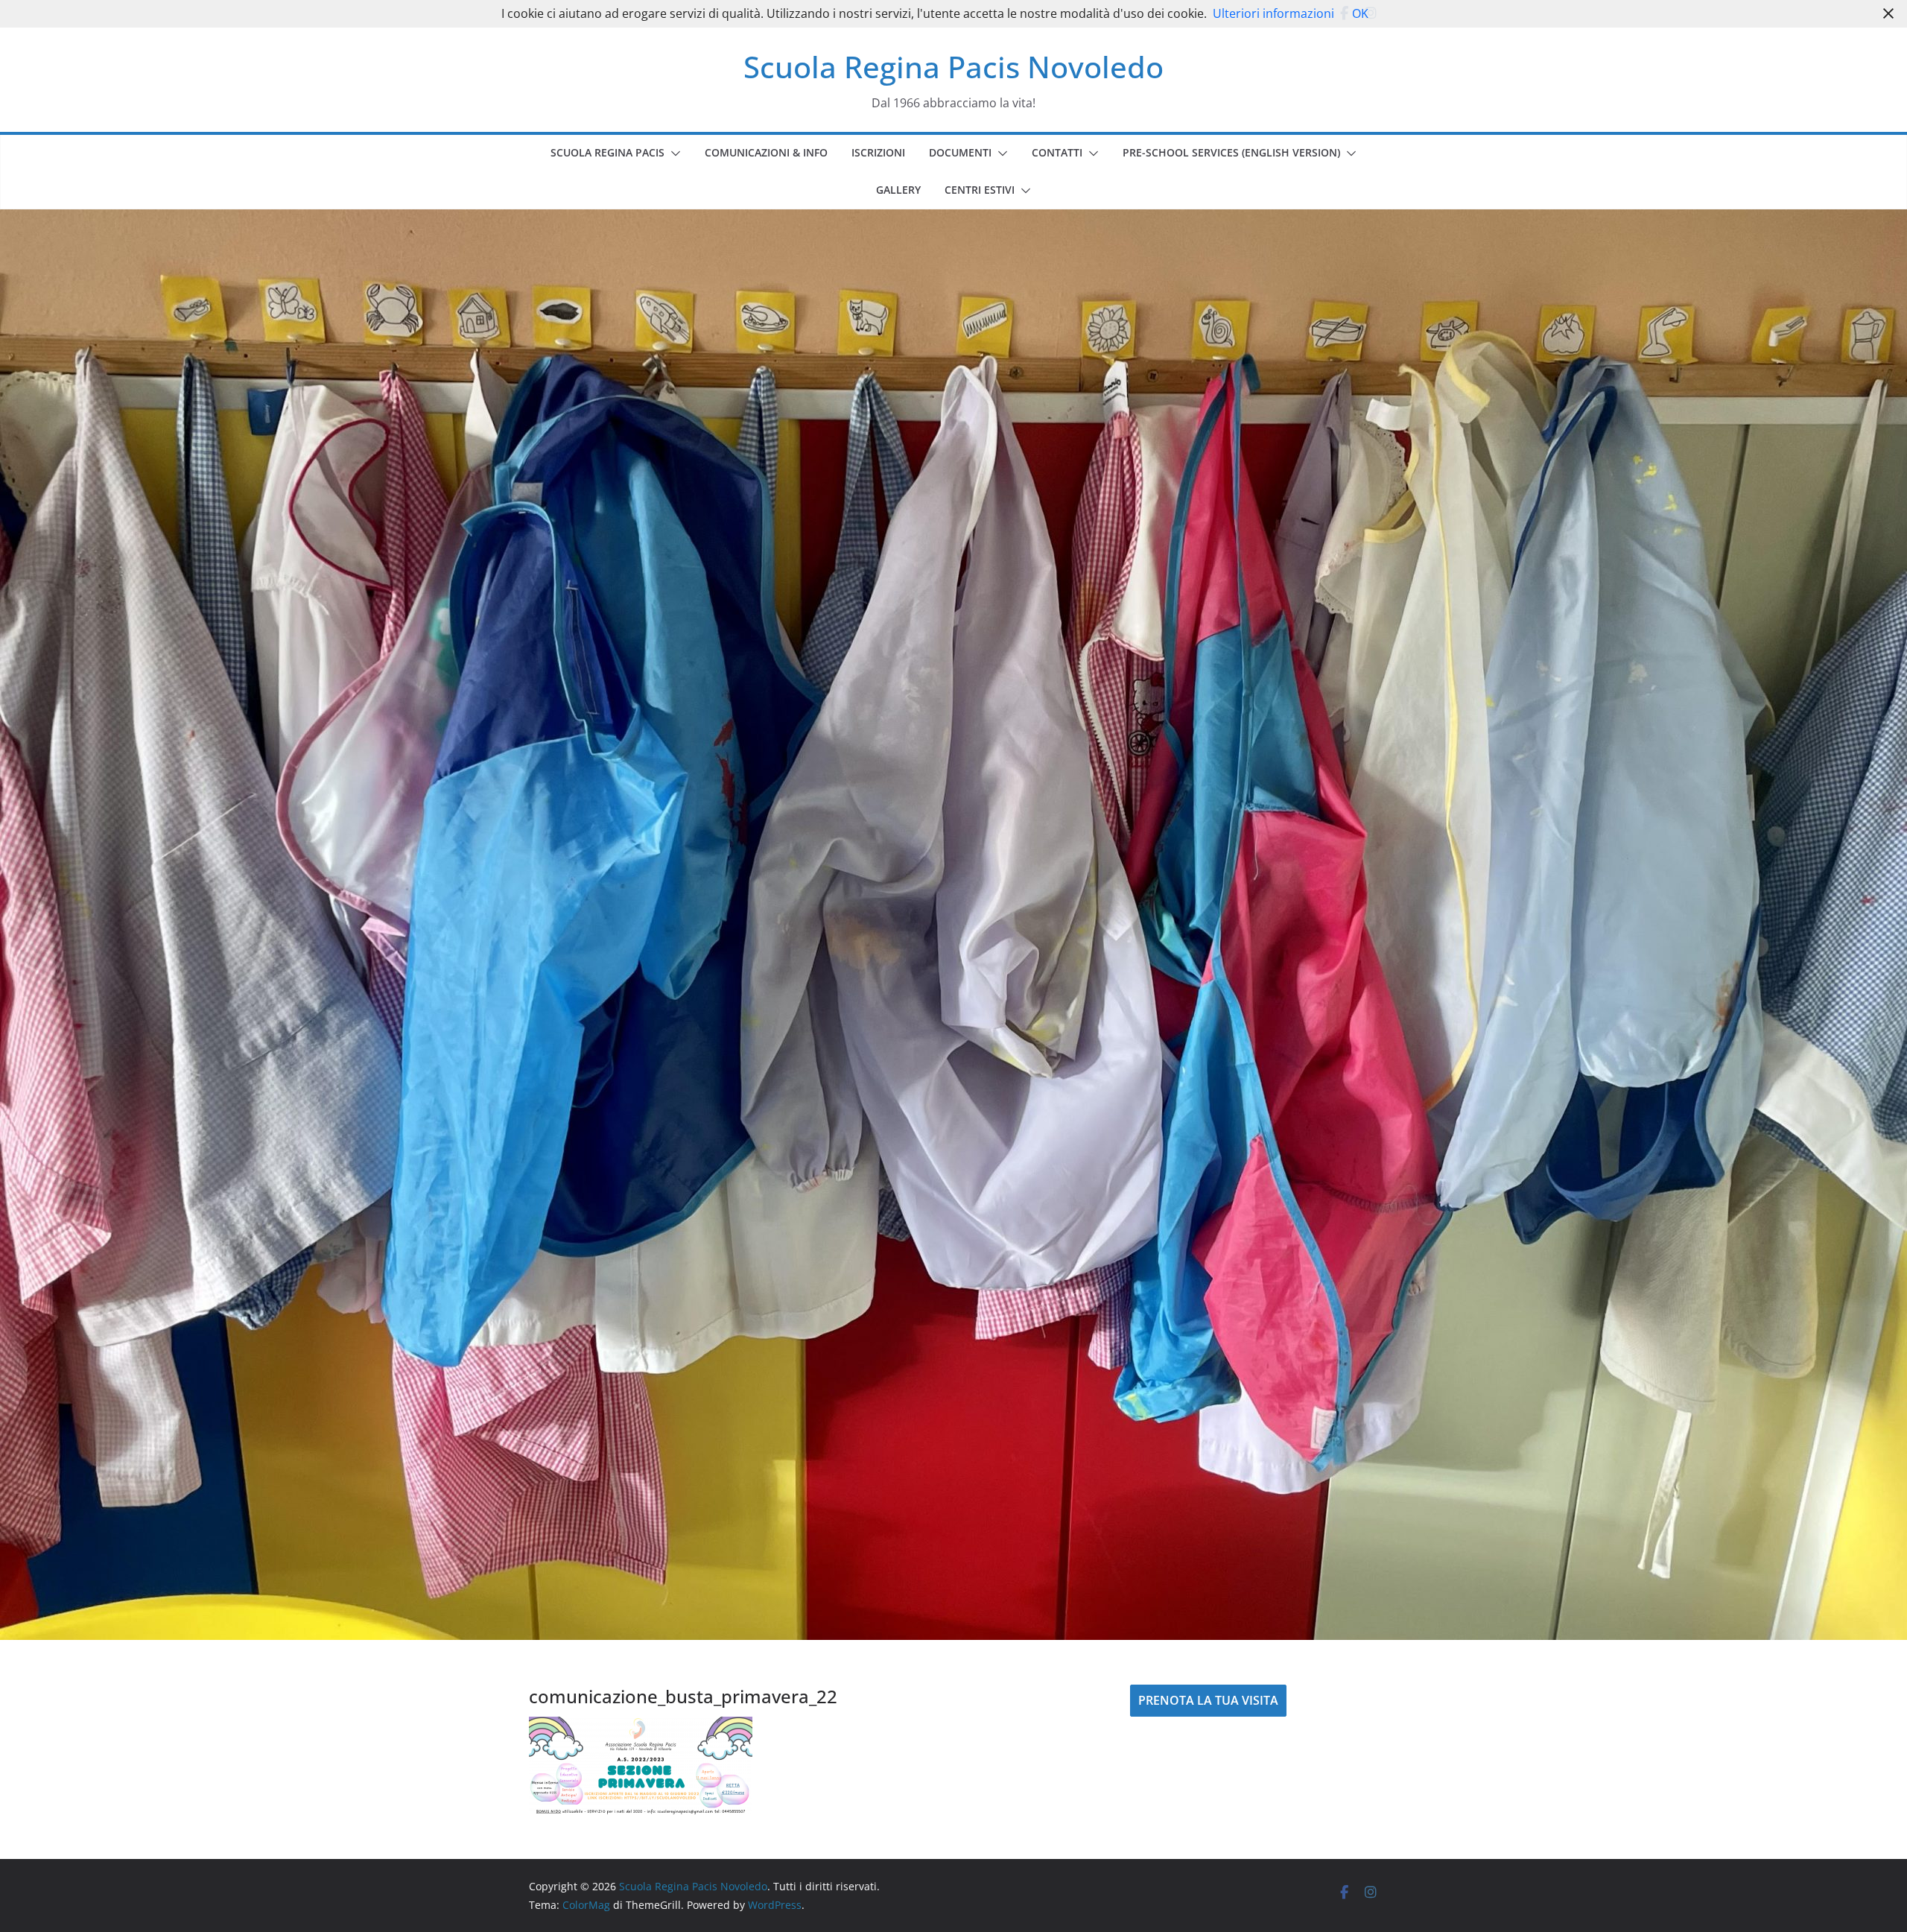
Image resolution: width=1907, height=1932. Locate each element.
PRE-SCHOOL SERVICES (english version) (1231, 152)
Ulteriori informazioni (1273, 13)
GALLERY (898, 190)
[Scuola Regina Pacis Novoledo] (953, 220)
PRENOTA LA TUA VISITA (1208, 1700)
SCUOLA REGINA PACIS (607, 152)
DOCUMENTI (960, 152)
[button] (673, 153)
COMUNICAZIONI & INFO (766, 152)
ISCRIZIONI (878, 152)
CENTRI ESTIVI (980, 190)
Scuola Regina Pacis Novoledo (953, 67)
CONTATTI (1057, 152)
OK (1360, 13)
